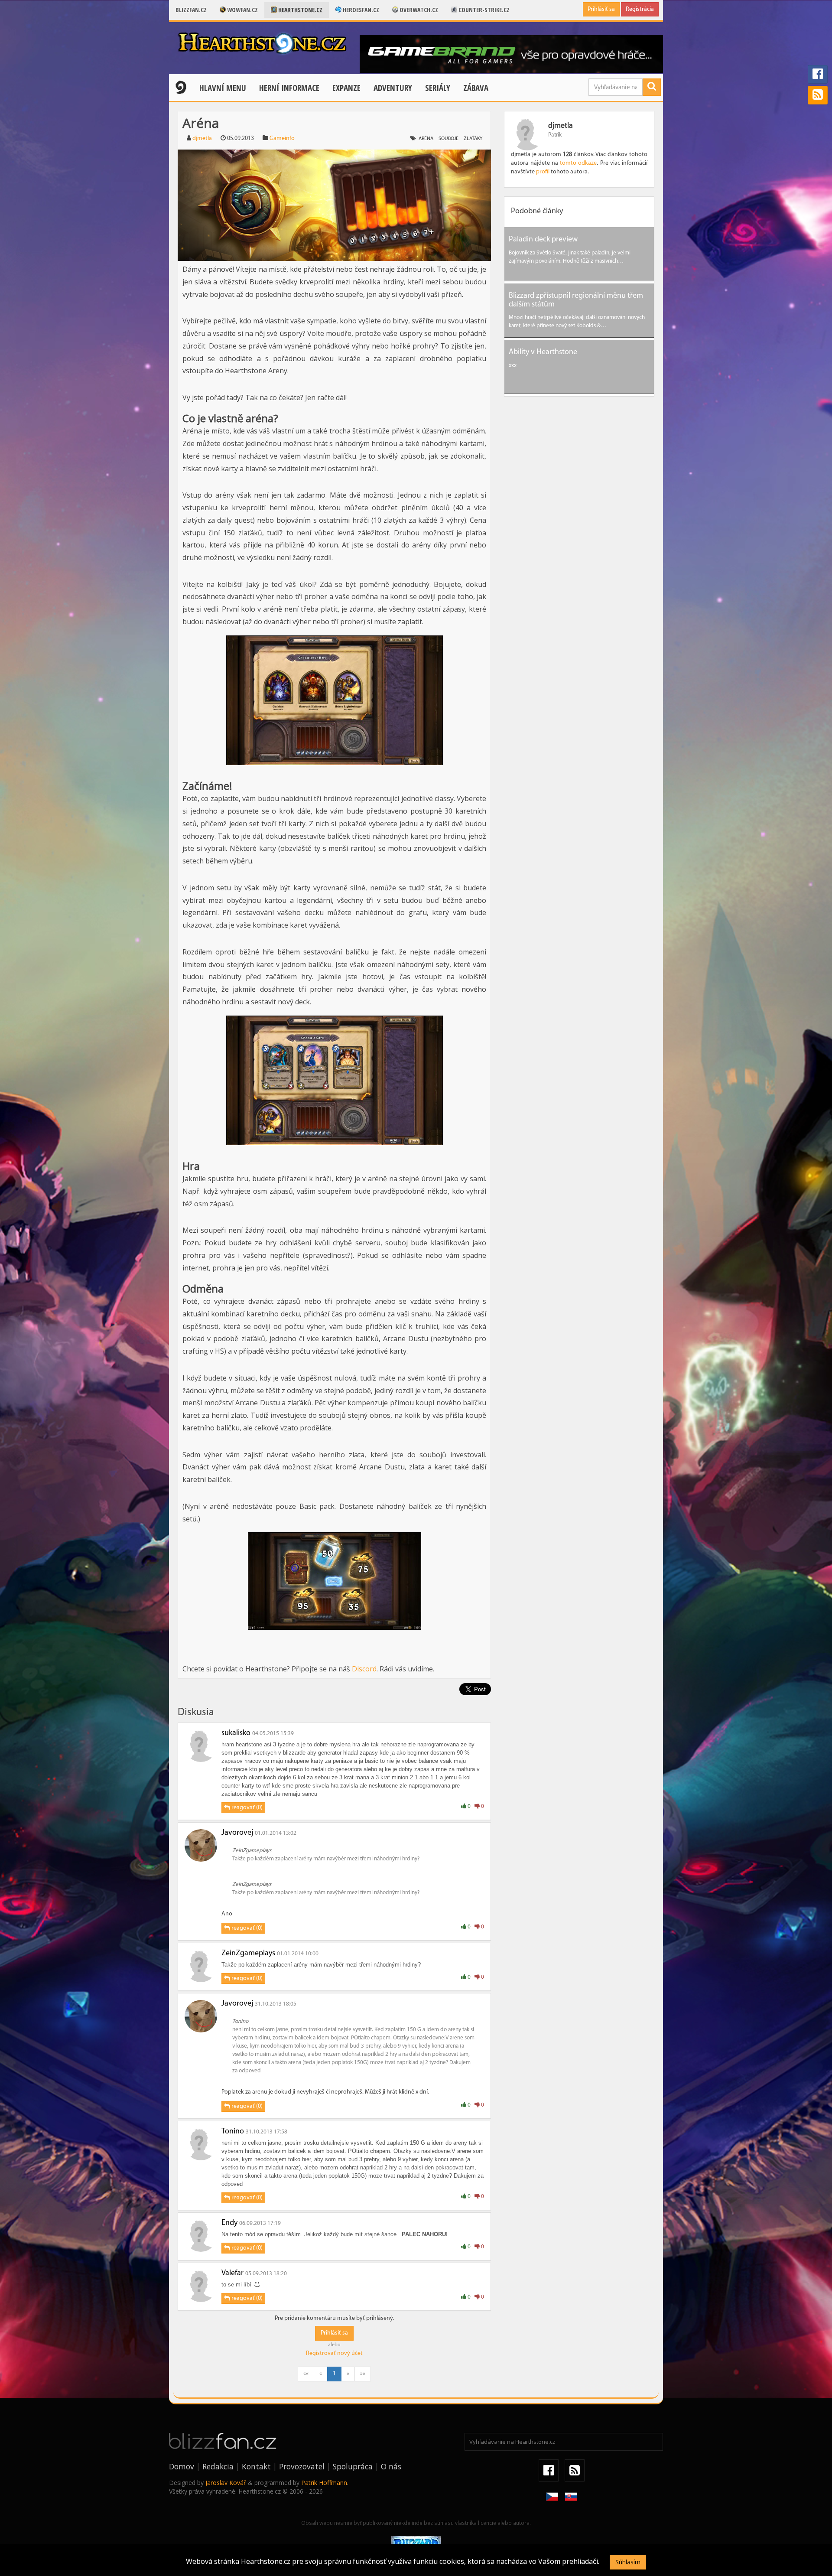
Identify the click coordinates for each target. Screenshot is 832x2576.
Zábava (476, 88)
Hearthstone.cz (300, 10)
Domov (182, 2466)
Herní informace (289, 88)
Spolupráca (353, 2466)
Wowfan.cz (242, 10)
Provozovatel (302, 2466)
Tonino (233, 2132)
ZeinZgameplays (248, 1954)
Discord (364, 1669)
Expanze (346, 88)
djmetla (202, 138)
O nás (391, 2466)
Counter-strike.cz (483, 10)
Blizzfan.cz (191, 10)
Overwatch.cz (418, 10)
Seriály (438, 88)
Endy (229, 2223)
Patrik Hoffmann (324, 2483)
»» (363, 2374)
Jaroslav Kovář (226, 2483)
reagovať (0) (246, 1808)
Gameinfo (282, 138)
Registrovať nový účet (334, 2353)
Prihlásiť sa (601, 9)
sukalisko (236, 1733)
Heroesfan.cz (360, 10)
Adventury (393, 88)
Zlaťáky (473, 139)
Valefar (232, 2273)
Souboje (448, 139)
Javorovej (237, 1833)
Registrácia (640, 9)
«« (306, 2374)
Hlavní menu (223, 88)
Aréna (426, 139)
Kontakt (256, 2466)
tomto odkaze (578, 163)
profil (543, 172)
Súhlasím (628, 2562)
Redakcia (218, 2466)
